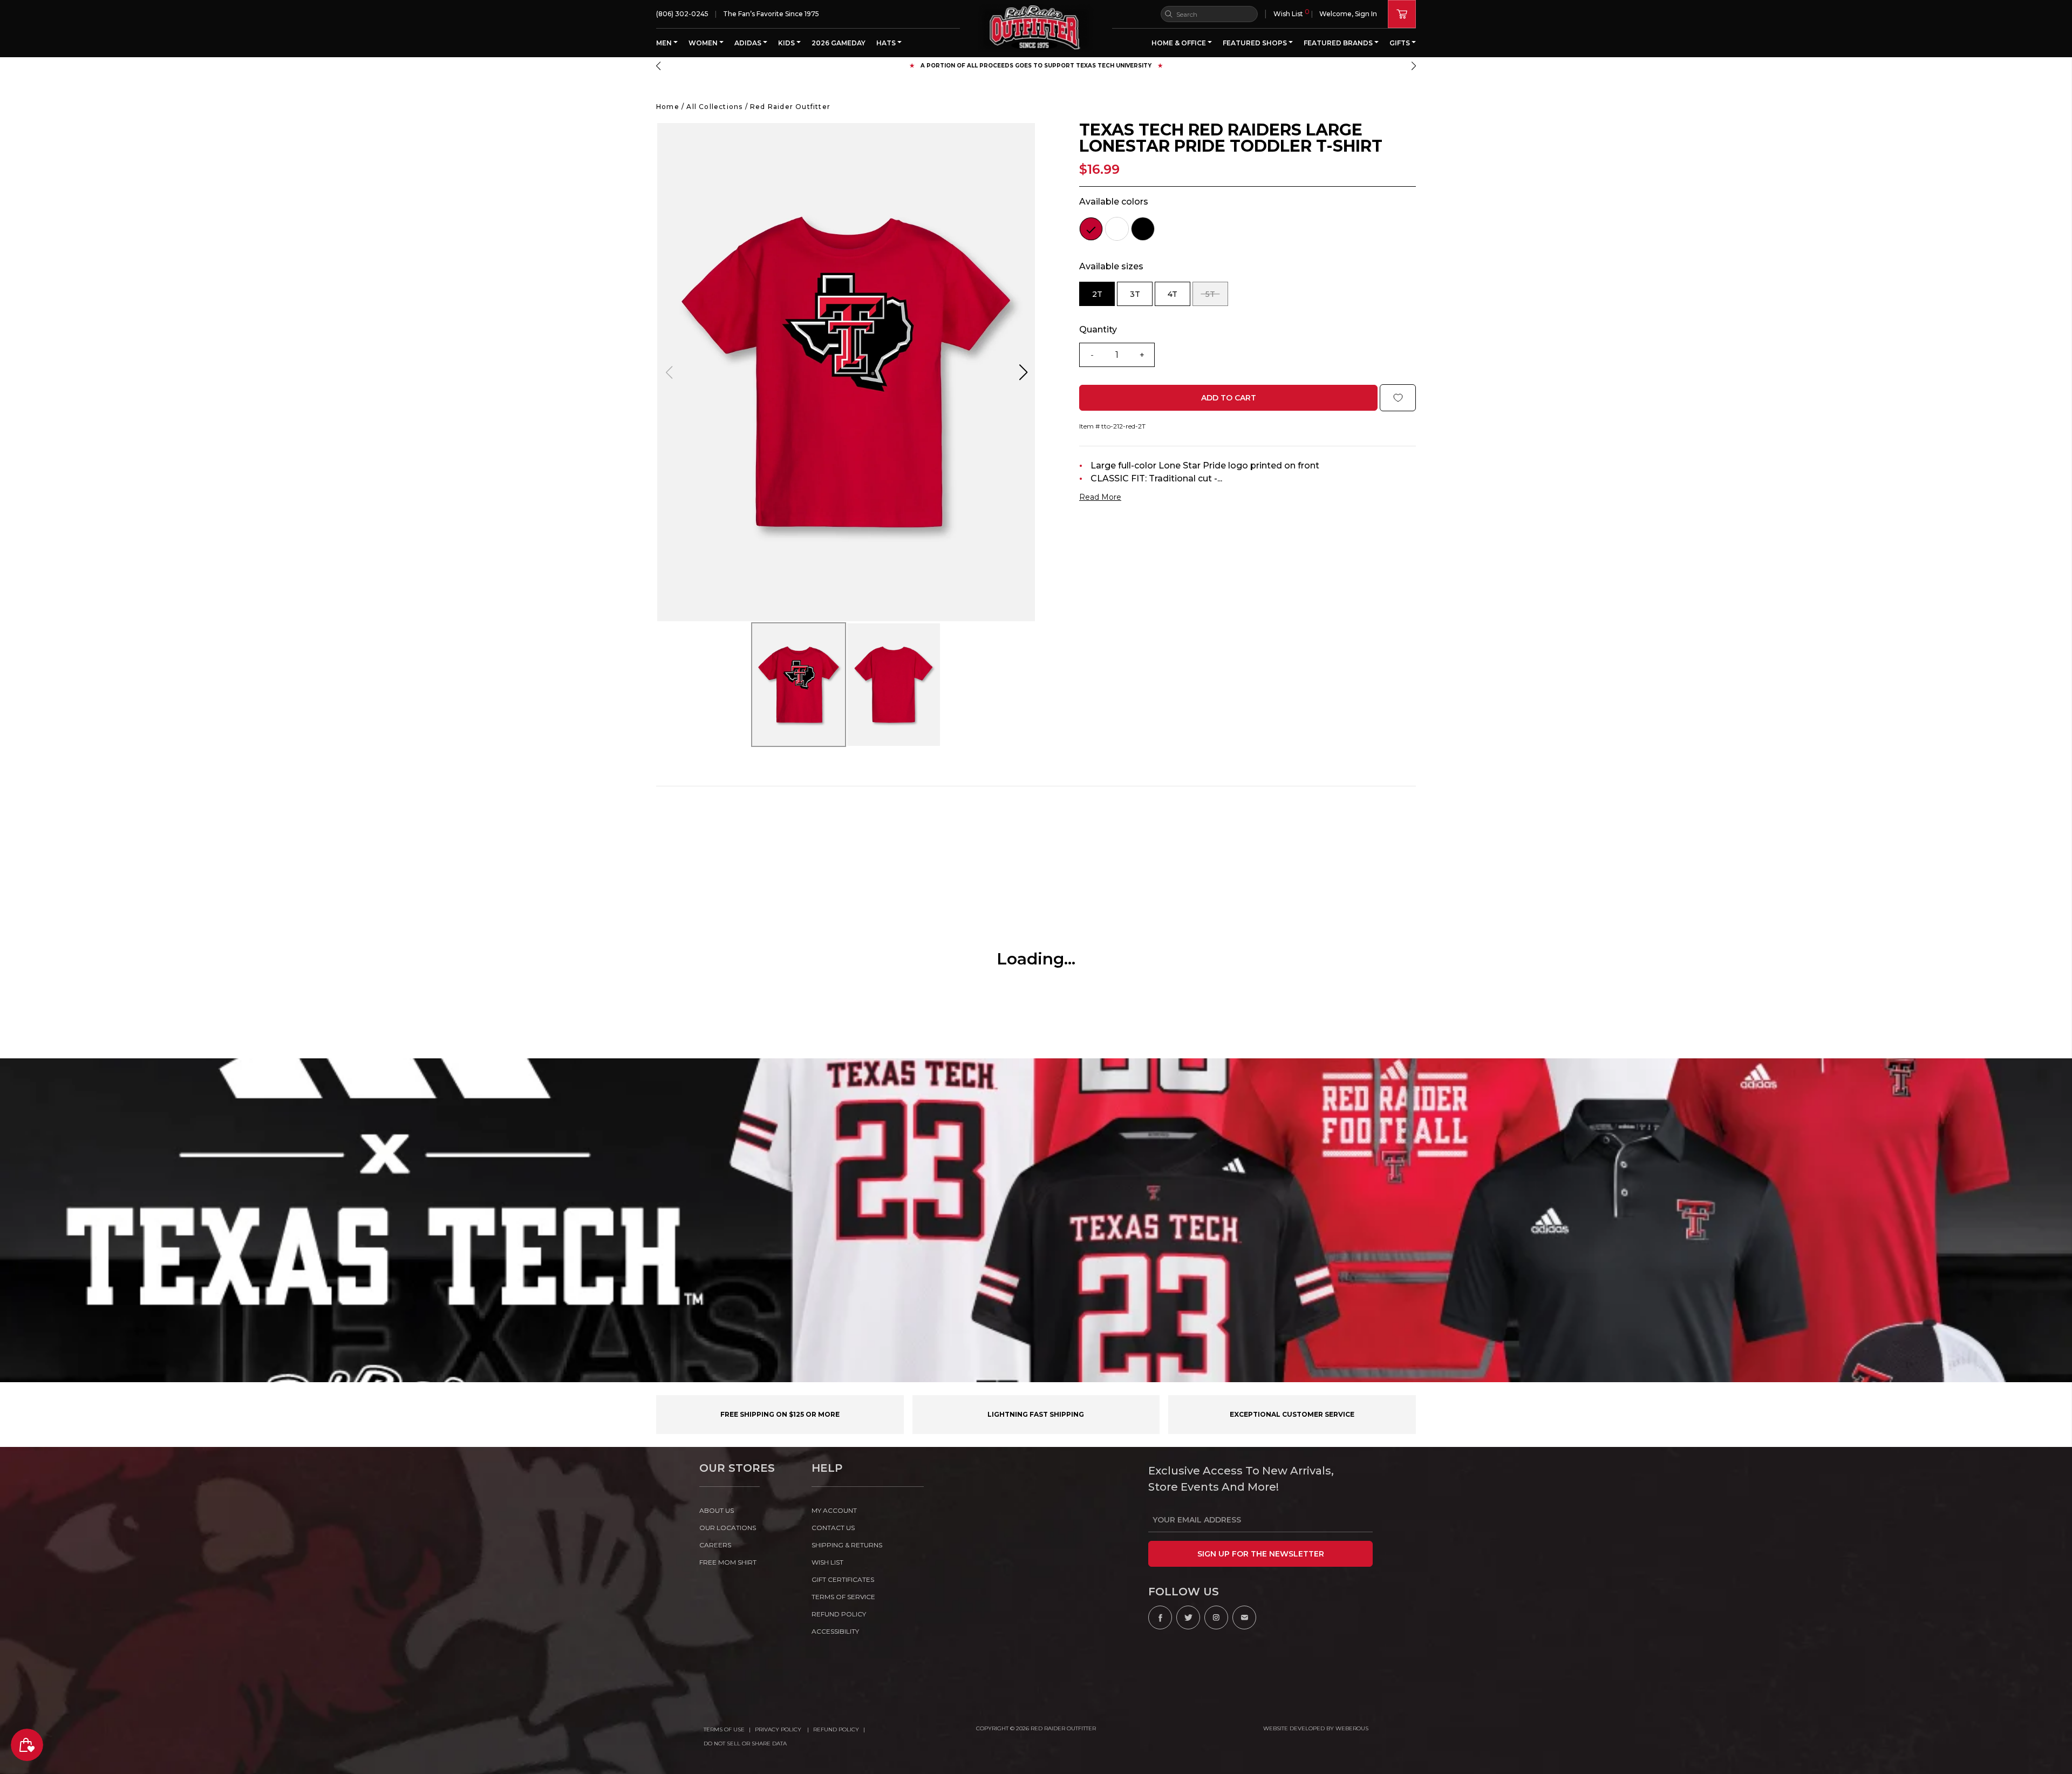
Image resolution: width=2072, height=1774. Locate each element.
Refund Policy (836, 1729)
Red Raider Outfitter (790, 107)
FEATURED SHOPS (1256, 43)
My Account (834, 1510)
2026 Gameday (839, 43)
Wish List (1291, 13)
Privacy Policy (779, 1729)
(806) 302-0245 (682, 14)
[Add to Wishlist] (1398, 398)
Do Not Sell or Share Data (745, 1744)
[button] (658, 66)
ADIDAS (749, 43)
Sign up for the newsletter (1261, 1554)
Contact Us (833, 1528)
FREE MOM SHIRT (728, 1562)
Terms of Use (724, 1729)
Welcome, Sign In (1348, 14)
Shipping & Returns (847, 1545)
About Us (717, 1510)
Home (668, 107)
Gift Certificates (843, 1579)
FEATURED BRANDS (1339, 43)
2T (1103, 298)
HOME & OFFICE (1180, 43)
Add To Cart (1229, 398)
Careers (715, 1545)
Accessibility (835, 1631)
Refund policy (839, 1614)
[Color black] (1143, 229)
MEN (665, 43)
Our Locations (728, 1528)
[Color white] (1117, 229)
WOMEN (704, 43)
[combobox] (1209, 14)
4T (1179, 298)
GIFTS (1400, 43)
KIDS (787, 43)
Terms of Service (843, 1597)
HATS (887, 43)
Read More (1100, 497)
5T (1217, 298)
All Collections (714, 107)
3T (1141, 298)
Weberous (1352, 1728)
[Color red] (1091, 229)
